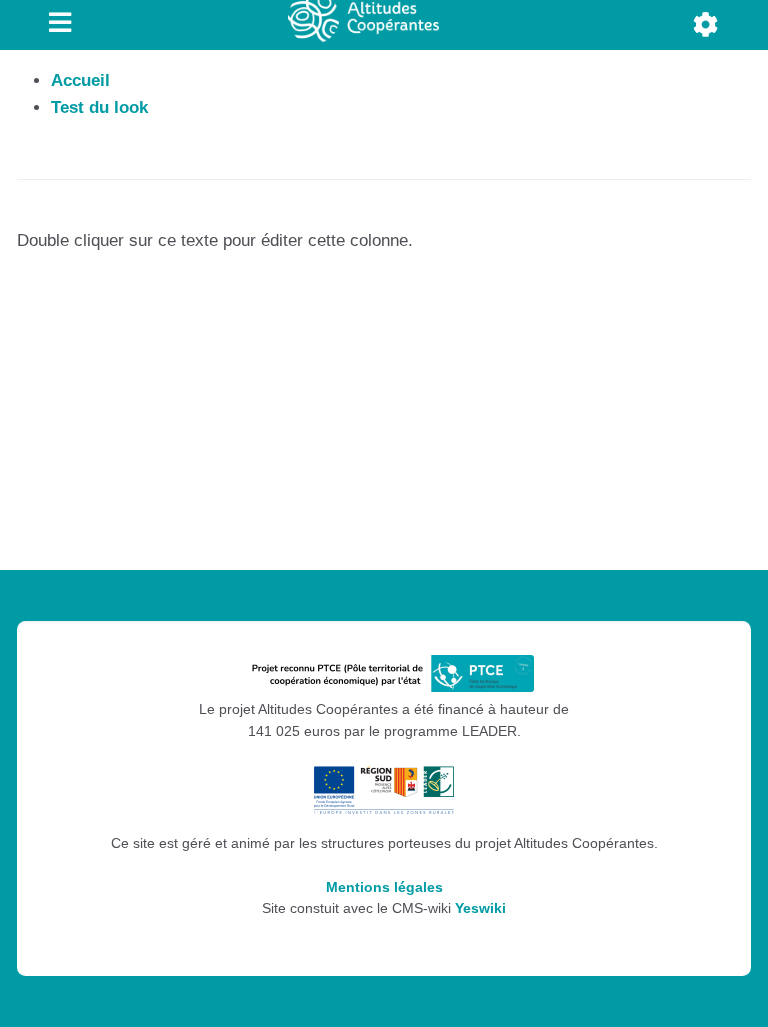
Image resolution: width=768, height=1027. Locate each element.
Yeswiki (480, 908)
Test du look (99, 107)
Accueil (80, 80)
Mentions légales (384, 887)
